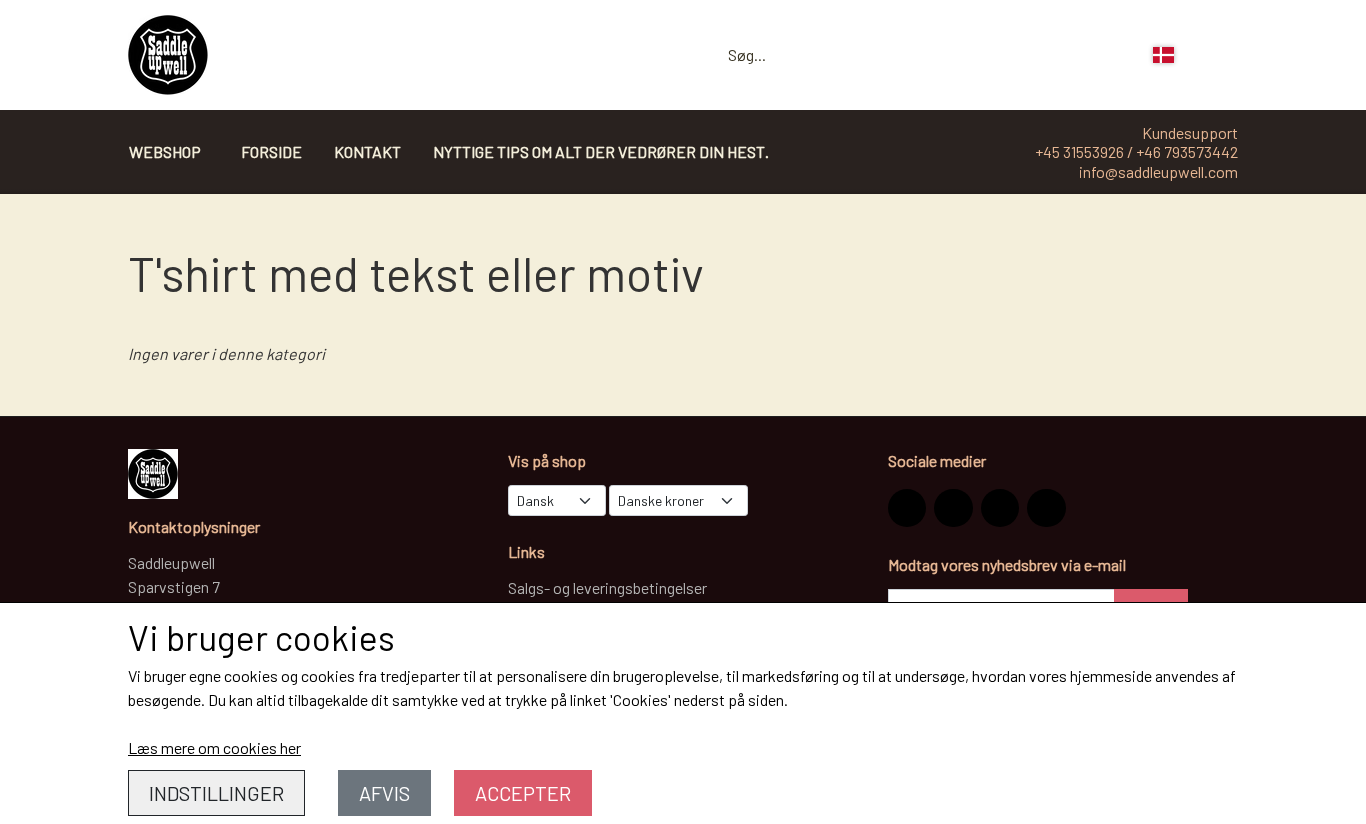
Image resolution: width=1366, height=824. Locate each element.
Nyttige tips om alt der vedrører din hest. (601, 151)
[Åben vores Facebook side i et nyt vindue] (953, 508)
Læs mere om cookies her (214, 747)
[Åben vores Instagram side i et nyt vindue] (907, 508)
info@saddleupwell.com (1158, 171)
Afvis (384, 793)
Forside (271, 151)
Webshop (165, 151)
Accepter (523, 793)
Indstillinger (216, 793)
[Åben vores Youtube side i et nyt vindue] (1046, 508)
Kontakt (367, 151)
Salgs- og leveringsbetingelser (607, 587)
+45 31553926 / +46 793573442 (1136, 151)
